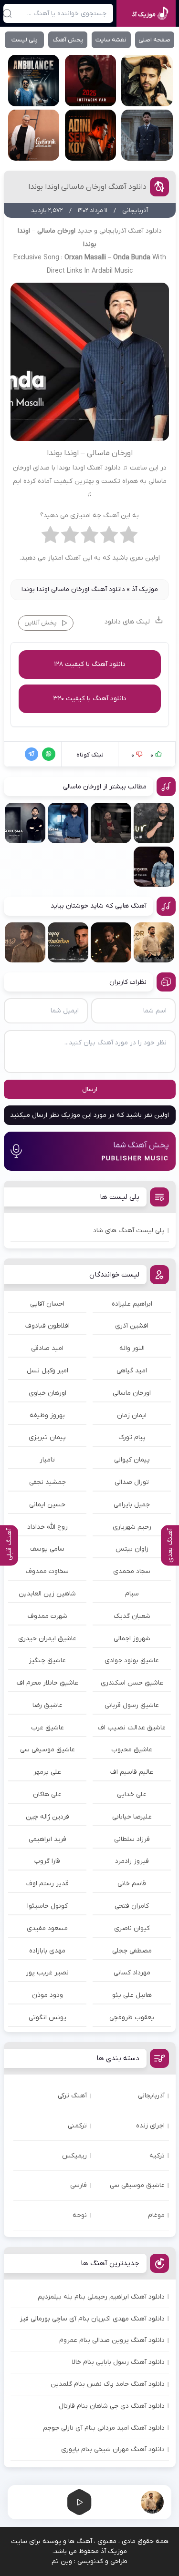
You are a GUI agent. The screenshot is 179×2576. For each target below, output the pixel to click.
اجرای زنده (150, 2126)
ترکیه (157, 2156)
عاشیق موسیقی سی (47, 1750)
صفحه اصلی (154, 40)
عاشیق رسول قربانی (132, 1705)
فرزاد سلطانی (132, 1839)
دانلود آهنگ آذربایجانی (131, 231)
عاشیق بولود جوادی (132, 1661)
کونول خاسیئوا (47, 1906)
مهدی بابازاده (47, 1951)
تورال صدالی (132, 1482)
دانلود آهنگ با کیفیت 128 (90, 664)
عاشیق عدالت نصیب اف (132, 1728)
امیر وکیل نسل (47, 1371)
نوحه (80, 2215)
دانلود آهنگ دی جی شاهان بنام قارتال (112, 2406)
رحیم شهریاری (132, 1527)
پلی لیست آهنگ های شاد (129, 1231)
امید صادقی (47, 1348)
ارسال (90, 1089)
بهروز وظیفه (47, 1416)
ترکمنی (77, 2126)
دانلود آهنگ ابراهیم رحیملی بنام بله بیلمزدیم (101, 2297)
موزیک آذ (145, 589)
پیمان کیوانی (132, 1460)
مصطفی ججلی (132, 1951)
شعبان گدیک (132, 1616)
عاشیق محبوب (132, 1750)
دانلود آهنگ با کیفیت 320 (90, 699)
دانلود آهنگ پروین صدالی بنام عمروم (112, 2340)
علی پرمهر (47, 1772)
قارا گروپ (47, 1861)
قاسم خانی (132, 1884)
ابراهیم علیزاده (132, 1304)
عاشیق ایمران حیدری (47, 1639)
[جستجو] (7, 13)
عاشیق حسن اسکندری (132, 1683)
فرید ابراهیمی (47, 1839)
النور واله (132, 1348)
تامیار (47, 1460)
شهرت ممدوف (47, 1616)
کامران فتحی (132, 1906)
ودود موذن (47, 1995)
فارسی (79, 2185)
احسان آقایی (47, 1304)
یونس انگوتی (47, 2018)
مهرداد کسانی (132, 1973)
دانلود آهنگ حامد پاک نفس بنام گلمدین (108, 2384)
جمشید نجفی (47, 1482)
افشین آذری (132, 1326)
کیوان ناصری (132, 1928)
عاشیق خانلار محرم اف (47, 1683)
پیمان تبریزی (47, 1437)
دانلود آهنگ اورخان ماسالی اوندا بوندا (87, 187)
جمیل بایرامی (132, 1505)
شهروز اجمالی (132, 1639)
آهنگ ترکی (72, 2096)
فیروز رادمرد (132, 1861)
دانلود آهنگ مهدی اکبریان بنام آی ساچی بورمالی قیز (92, 2319)
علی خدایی (132, 1794)
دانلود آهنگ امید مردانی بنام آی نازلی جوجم (104, 2428)
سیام (132, 1594)
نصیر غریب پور (47, 1973)
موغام (156, 2215)
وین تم (62, 2561)
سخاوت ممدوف (47, 1571)
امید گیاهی (132, 1371)
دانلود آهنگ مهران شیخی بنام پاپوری (113, 2449)
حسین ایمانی (47, 1505)
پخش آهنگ (68, 40)
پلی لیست (25, 40)
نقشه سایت (111, 40)
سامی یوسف (47, 1549)
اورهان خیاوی (47, 1393)
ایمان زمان (132, 1416)
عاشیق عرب (47, 1728)
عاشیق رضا (47, 1705)
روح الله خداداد (47, 1527)
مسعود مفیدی (47, 1928)
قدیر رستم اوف (47, 1884)
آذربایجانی (151, 2096)
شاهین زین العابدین (47, 1594)
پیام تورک (132, 1437)
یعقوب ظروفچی (132, 2018)
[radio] (129, 537)
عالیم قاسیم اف (132, 1772)
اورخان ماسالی (132, 1393)
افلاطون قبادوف (47, 1326)
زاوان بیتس (132, 1549)
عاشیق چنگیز (47, 1661)
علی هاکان (47, 1794)
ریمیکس (74, 2156)
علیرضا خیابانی (132, 1817)
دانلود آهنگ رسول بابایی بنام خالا (118, 2362)
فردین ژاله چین (47, 1817)
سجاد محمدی (132, 1571)
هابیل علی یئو (132, 1995)
